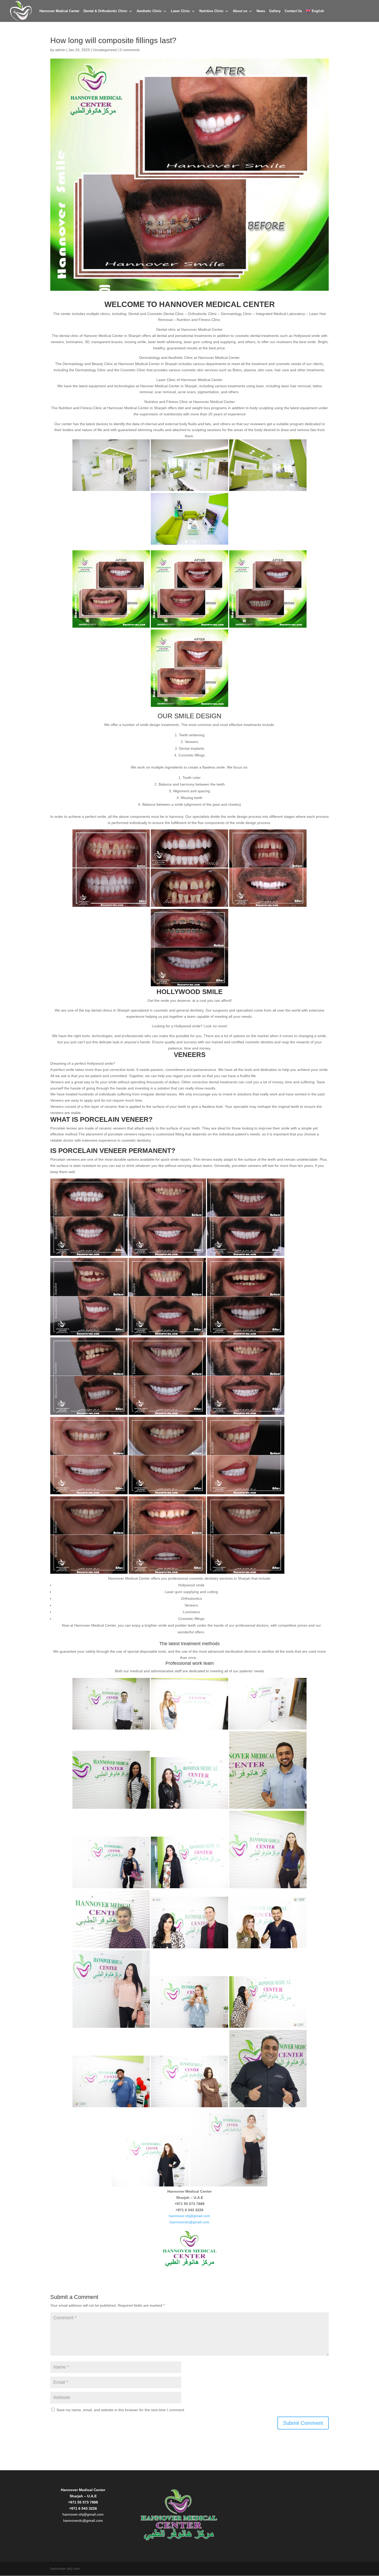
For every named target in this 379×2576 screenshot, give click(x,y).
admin (60, 50)
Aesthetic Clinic (149, 11)
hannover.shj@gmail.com (190, 2216)
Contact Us (293, 11)
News (261, 11)
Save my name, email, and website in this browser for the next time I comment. (121, 2410)
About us (240, 11)
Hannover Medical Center (59, 11)
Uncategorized (105, 50)
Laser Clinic (180, 11)
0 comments (130, 50)
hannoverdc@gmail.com (190, 2222)
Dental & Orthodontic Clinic (105, 11)
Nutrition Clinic (211, 11)
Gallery (275, 11)
